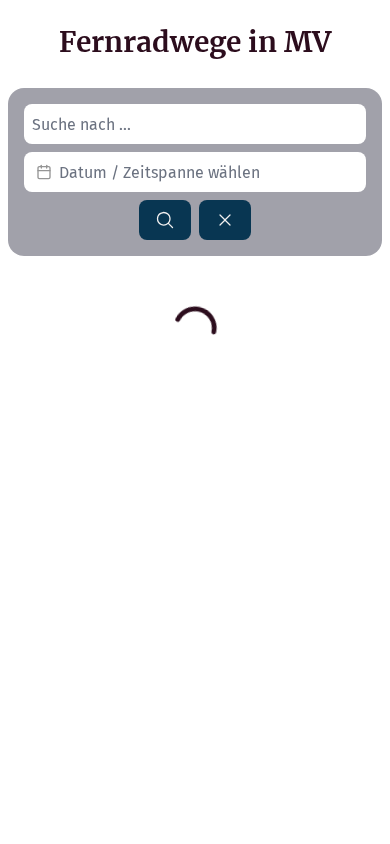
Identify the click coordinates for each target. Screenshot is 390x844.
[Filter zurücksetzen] (225, 220)
